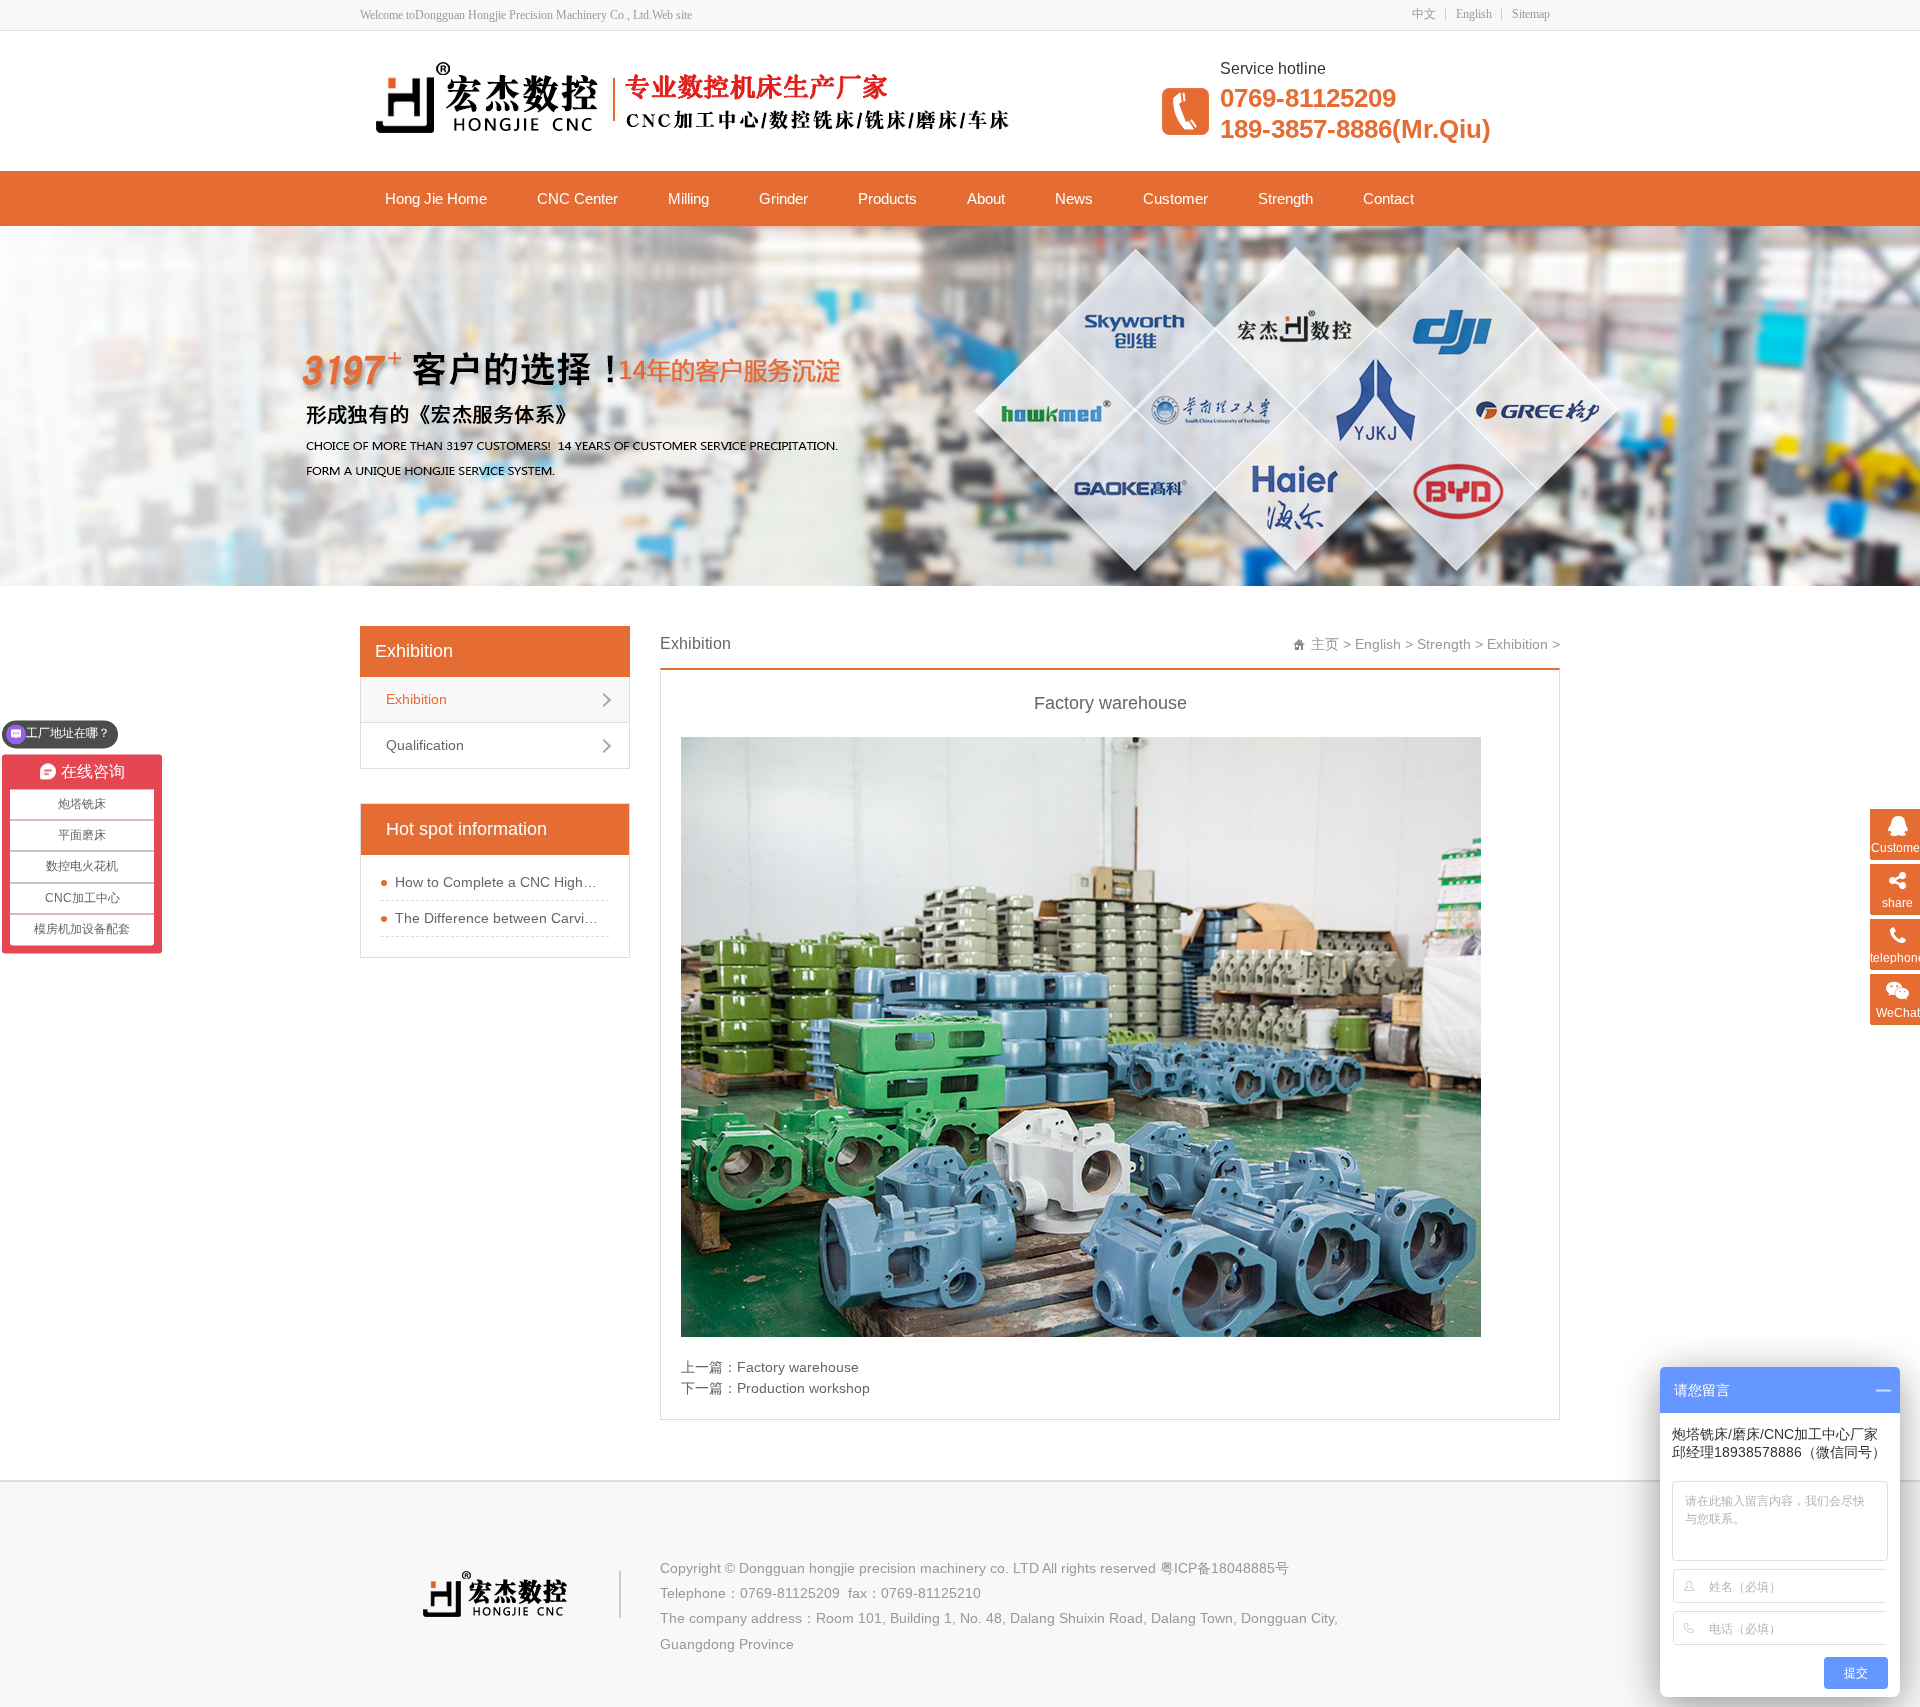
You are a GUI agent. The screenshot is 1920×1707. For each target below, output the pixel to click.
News (1074, 198)
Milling (688, 198)
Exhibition (414, 651)
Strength (1285, 198)
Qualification (425, 745)
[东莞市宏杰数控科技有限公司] (749, 99)
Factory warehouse (798, 1367)
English (1474, 14)
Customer (1175, 198)
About (986, 198)
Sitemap (1531, 14)
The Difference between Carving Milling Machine (497, 918)
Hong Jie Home (436, 198)
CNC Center (577, 198)
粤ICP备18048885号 (1224, 1568)
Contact (1388, 198)
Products (887, 198)
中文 (1424, 14)
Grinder (783, 198)
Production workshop (803, 1388)
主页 (1325, 644)
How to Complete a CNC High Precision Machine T (497, 882)
